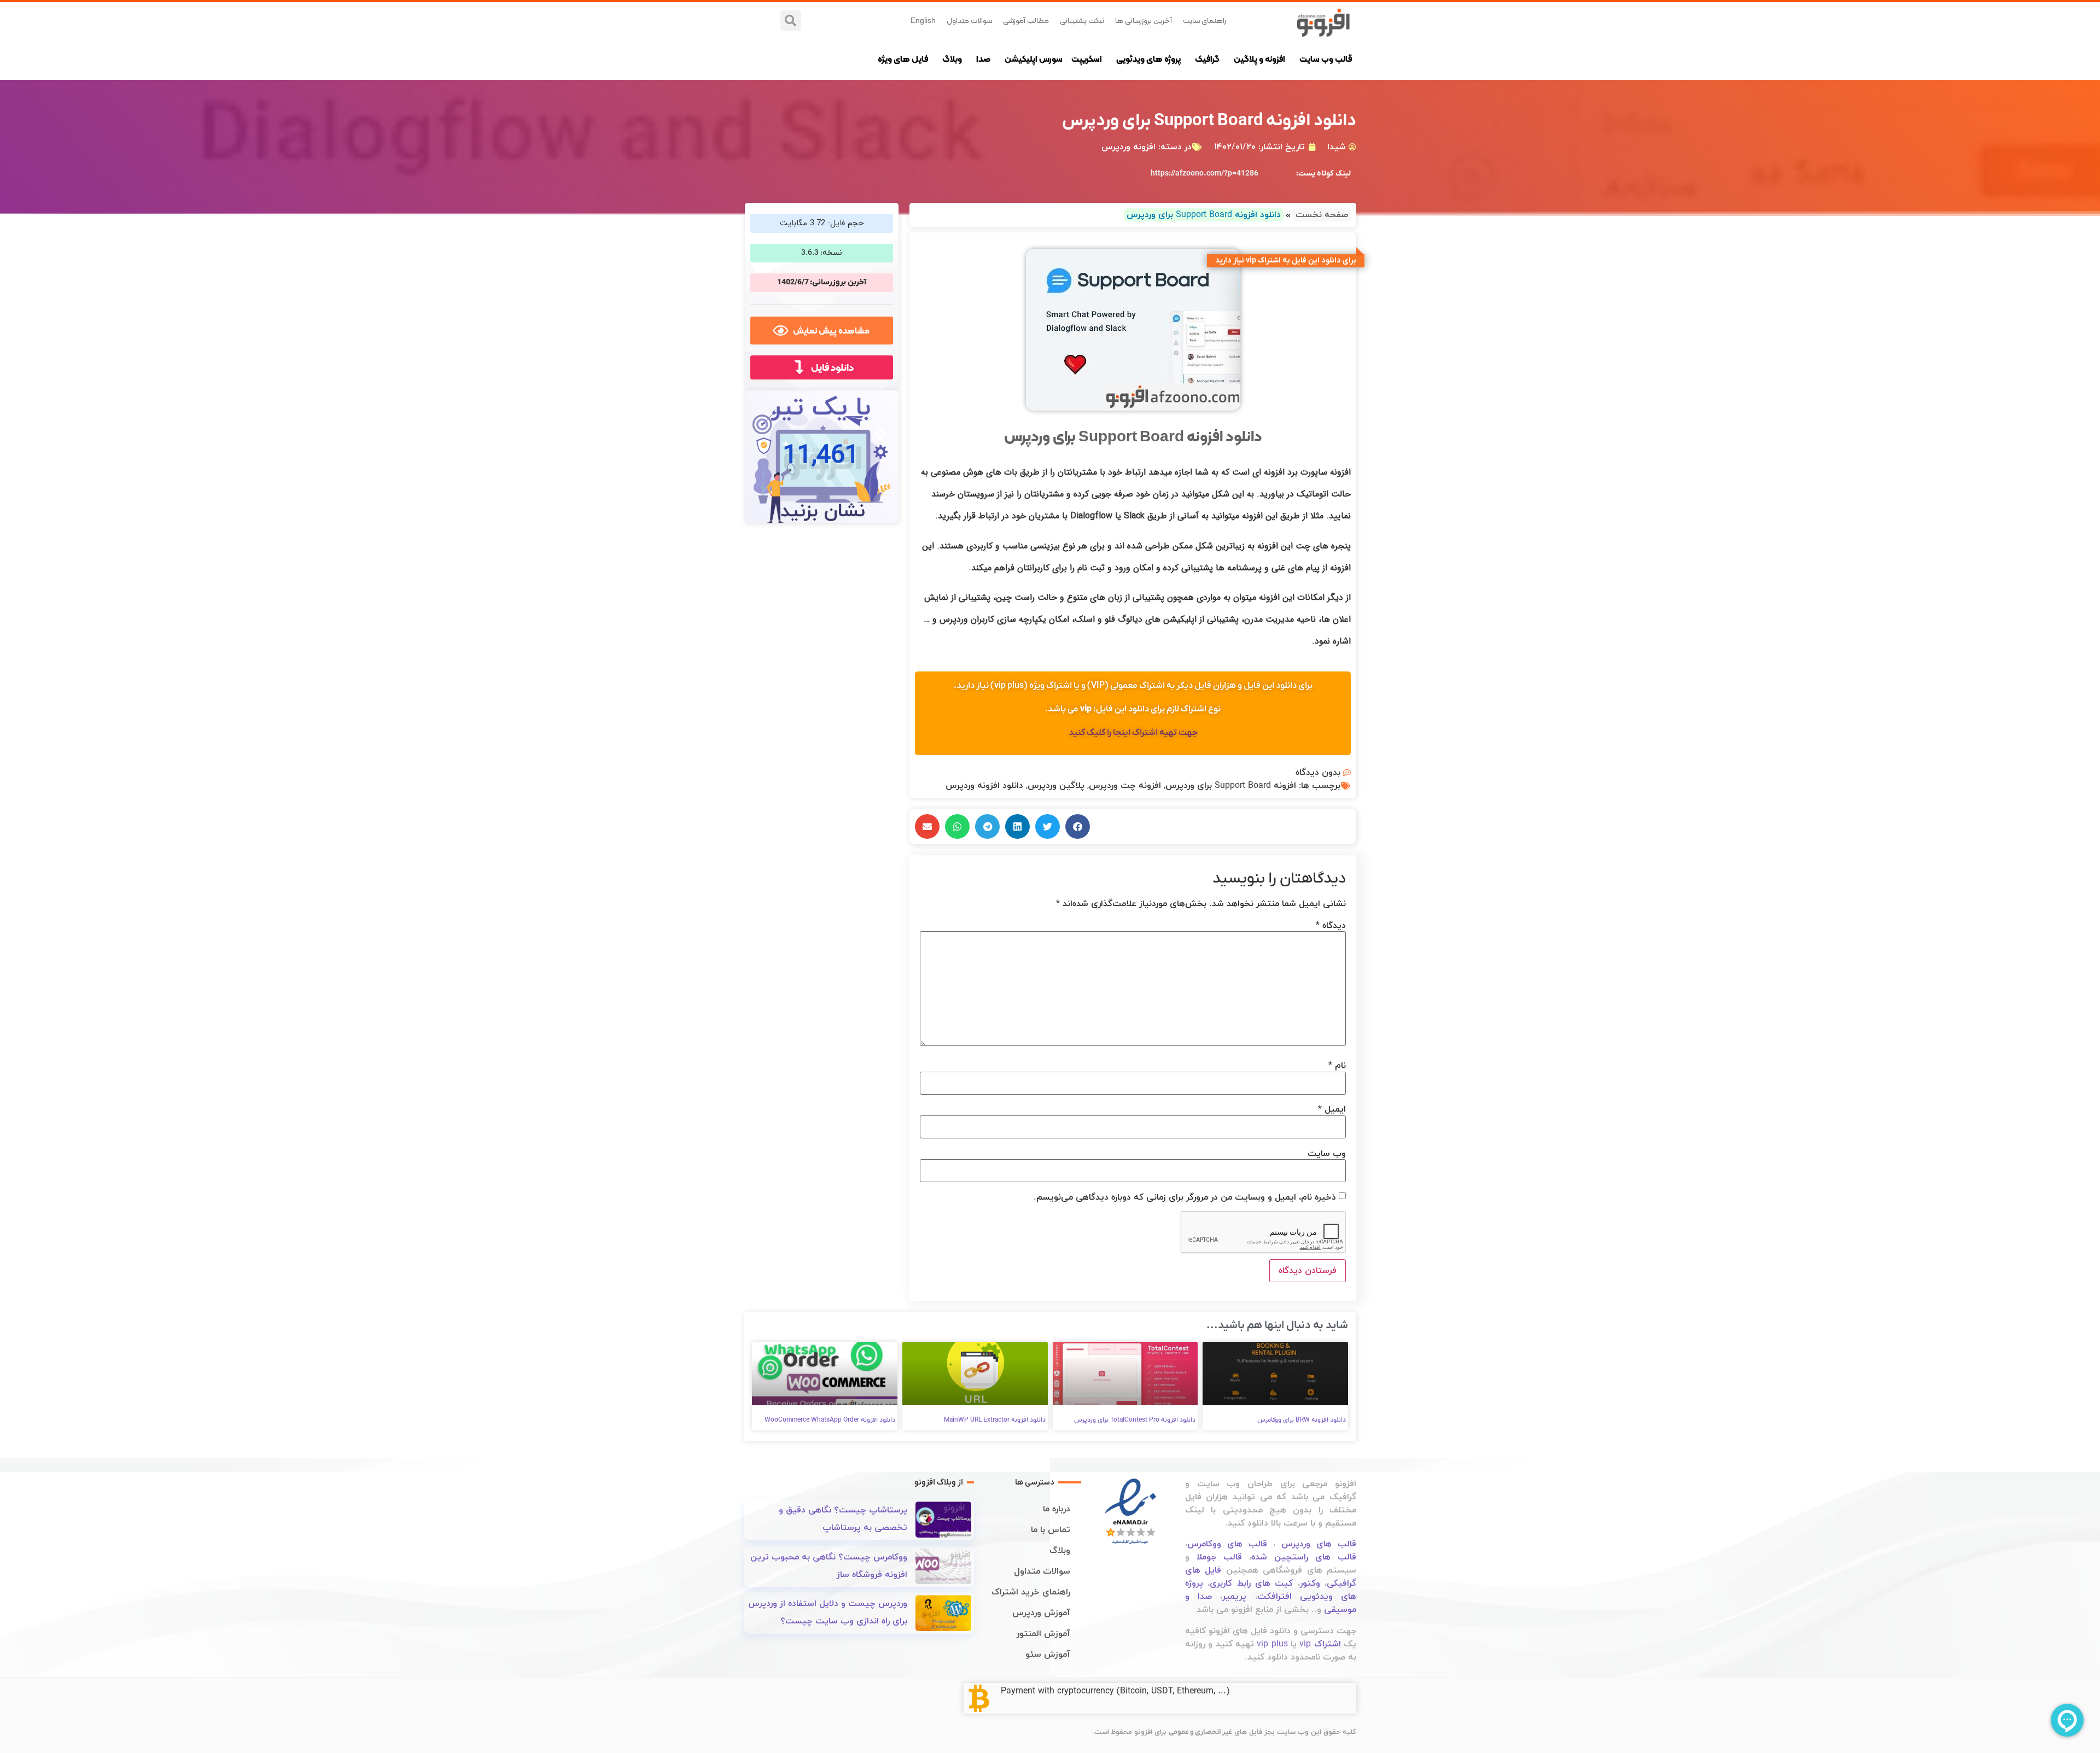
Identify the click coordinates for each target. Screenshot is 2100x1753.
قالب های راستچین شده (1304, 1557)
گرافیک (1207, 59)
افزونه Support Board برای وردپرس (1231, 786)
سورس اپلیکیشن (1034, 59)
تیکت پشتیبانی (1082, 20)
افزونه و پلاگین (1259, 59)
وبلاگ (952, 59)
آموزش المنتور (1043, 1634)
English (923, 20)
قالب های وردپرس (1319, 1544)
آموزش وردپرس (1041, 1613)
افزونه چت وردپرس (1125, 786)
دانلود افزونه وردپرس (984, 786)
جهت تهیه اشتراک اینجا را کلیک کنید (1133, 733)
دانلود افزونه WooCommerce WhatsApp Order (830, 1420)
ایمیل (1332, 1109)
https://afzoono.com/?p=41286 (1204, 174)
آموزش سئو (1048, 1655)
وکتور (1310, 1583)
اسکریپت (1087, 59)
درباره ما (1057, 1509)
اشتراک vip (1320, 1644)
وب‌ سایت (1327, 1154)
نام (1337, 1066)
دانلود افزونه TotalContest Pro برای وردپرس (1135, 1420)
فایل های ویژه (903, 59)
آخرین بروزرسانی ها (1144, 20)
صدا (983, 59)
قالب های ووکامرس (1227, 1544)
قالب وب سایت (1326, 59)
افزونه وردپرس (1128, 147)
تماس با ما (1051, 1530)
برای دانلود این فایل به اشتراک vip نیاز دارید (1286, 261)
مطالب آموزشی (1026, 20)
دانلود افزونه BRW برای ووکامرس (1302, 1420)
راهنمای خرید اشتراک (1031, 1592)
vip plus (1272, 1644)
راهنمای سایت (1204, 20)
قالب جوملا (1219, 1557)
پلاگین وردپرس (1056, 786)
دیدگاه (1331, 926)
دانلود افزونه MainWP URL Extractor (995, 1420)
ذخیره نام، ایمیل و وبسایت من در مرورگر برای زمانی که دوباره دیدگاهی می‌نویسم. (1185, 1197)
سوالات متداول (969, 20)
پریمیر (1234, 1597)
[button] (791, 21)
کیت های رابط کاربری (1251, 1583)
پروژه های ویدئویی (1148, 59)
